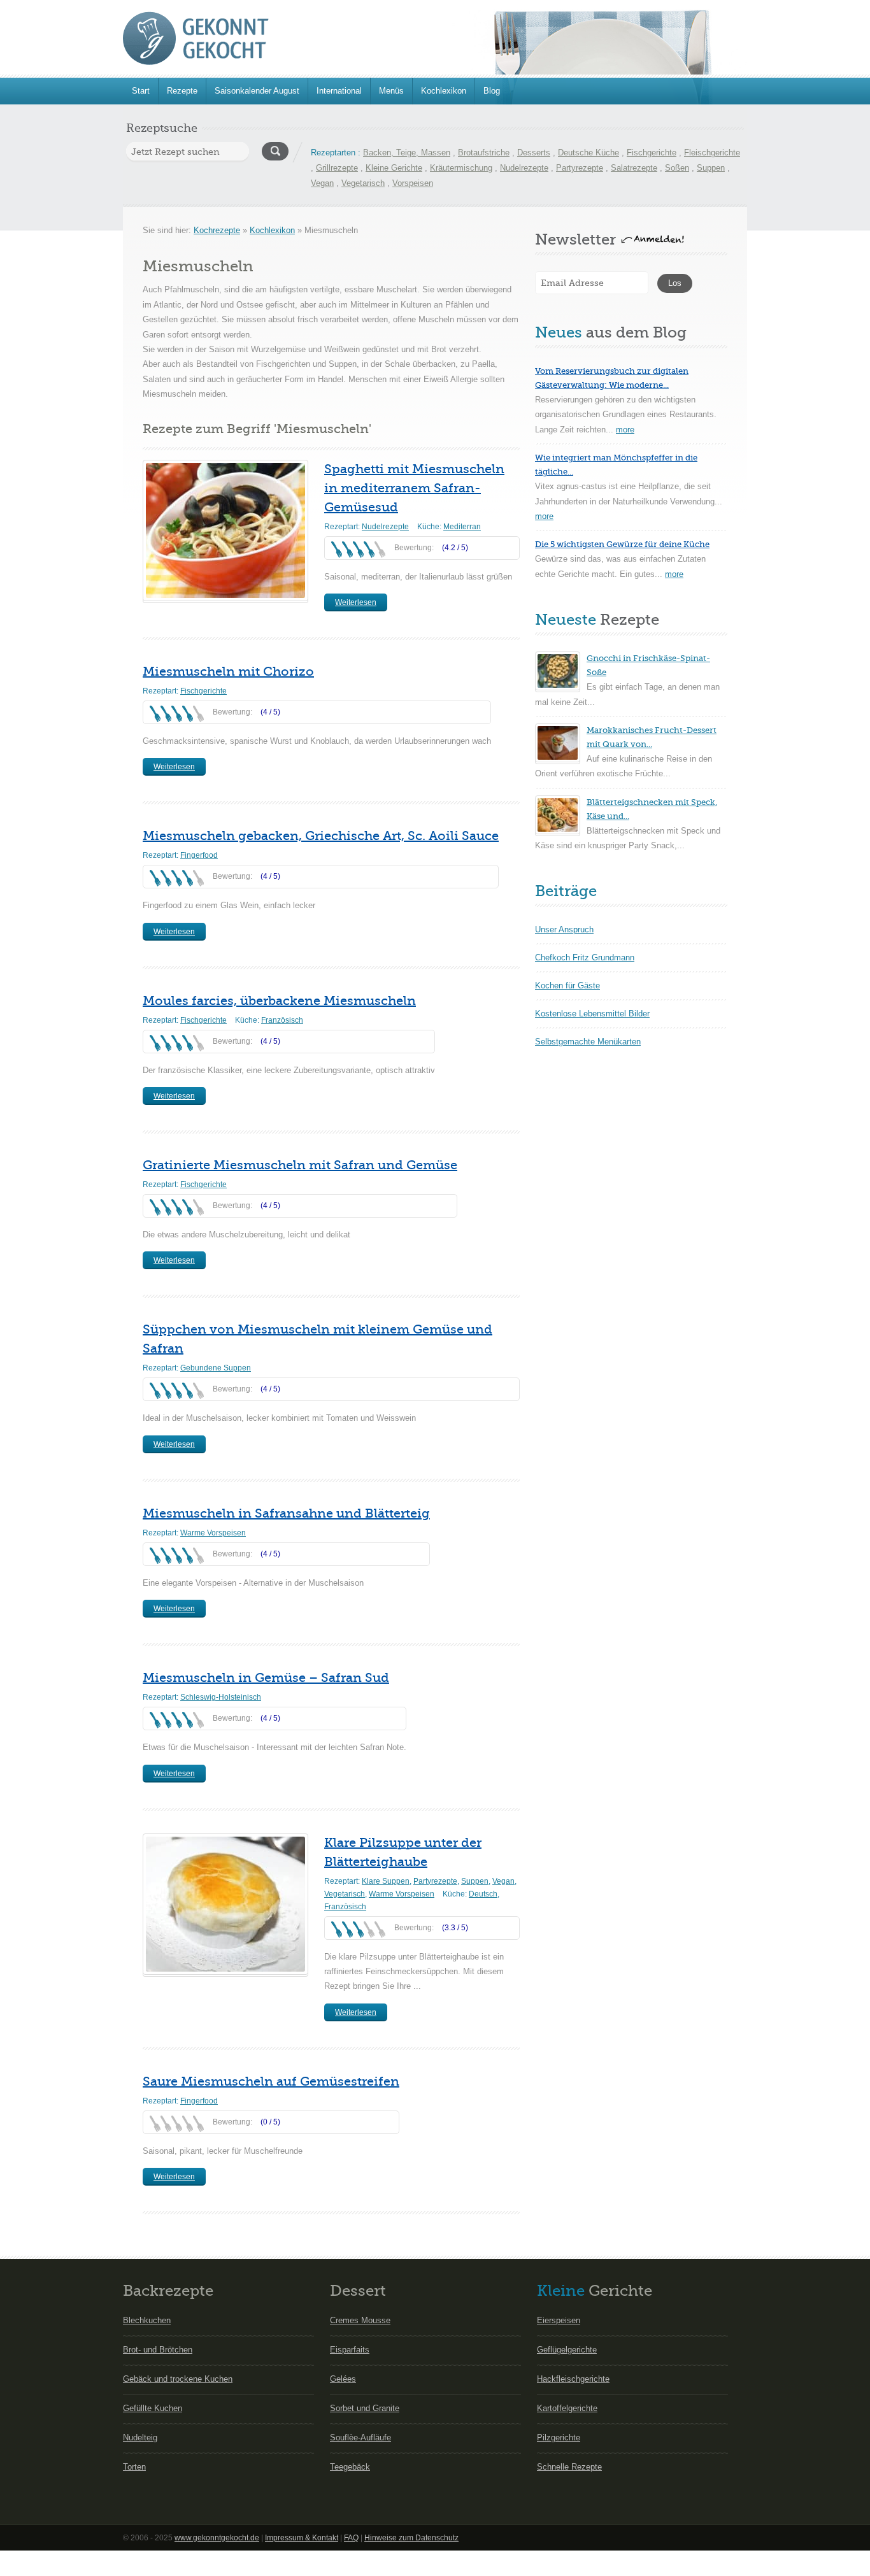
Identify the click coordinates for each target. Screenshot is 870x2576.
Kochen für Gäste (567, 986)
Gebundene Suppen (216, 1368)
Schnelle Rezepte (569, 2467)
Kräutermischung (461, 168)
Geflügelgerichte (567, 2350)
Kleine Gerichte (394, 168)
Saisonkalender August (257, 91)
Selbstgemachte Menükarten (588, 1042)
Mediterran (462, 527)
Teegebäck (350, 2467)
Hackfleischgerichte (573, 2379)
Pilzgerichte (559, 2437)
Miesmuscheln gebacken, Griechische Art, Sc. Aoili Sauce (321, 836)
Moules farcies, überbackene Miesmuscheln (279, 1001)
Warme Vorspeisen (213, 1533)
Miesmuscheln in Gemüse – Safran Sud (266, 1678)
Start (141, 91)
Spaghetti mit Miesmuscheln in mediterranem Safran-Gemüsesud (414, 488)
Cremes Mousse (360, 2320)
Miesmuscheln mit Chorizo (228, 672)
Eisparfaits (350, 2350)
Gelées (343, 2379)
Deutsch (483, 1894)
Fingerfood (199, 855)
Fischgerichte (652, 153)
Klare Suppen (386, 1881)
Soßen (677, 168)
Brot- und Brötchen (158, 2350)
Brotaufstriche (484, 153)
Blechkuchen (147, 2320)
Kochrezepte (217, 230)
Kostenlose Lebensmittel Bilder (592, 1014)
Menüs (391, 91)
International (339, 91)
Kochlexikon (444, 91)
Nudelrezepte (524, 168)
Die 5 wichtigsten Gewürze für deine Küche (622, 544)
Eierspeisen (559, 2320)
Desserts (534, 153)
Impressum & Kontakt (302, 2538)
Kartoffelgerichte (567, 2408)
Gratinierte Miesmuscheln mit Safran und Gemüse (300, 1165)
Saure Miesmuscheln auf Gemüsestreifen (271, 2081)
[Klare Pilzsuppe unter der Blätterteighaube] (225, 1904)
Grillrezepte (337, 168)
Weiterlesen (356, 602)
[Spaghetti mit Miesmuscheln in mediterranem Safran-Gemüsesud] (225, 530)
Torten (134, 2467)
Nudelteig (140, 2437)
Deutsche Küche (588, 153)
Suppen (711, 168)
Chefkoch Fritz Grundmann (585, 957)
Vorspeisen (413, 183)
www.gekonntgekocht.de (217, 2538)
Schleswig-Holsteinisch (221, 1697)
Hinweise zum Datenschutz (411, 2538)
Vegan (322, 183)
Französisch (282, 1020)
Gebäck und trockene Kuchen (178, 2379)
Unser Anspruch (564, 929)
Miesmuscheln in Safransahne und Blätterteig (286, 1513)
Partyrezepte (580, 168)
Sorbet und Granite (365, 2408)
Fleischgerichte (712, 153)
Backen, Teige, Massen (407, 153)
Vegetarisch (363, 183)
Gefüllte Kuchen (153, 2408)
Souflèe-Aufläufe (360, 2437)
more (625, 430)
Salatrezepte (634, 168)
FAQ (351, 2538)
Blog (492, 91)
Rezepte (182, 91)
